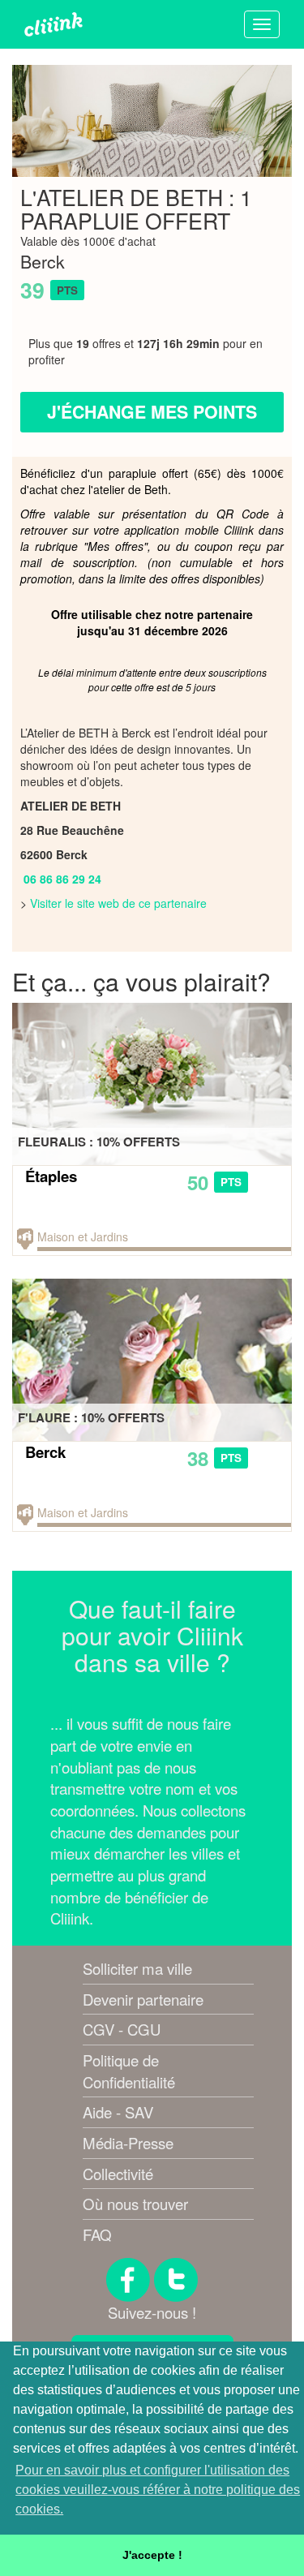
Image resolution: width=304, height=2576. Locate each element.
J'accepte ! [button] (152, 2555)
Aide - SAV (118, 2112)
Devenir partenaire (143, 1999)
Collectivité (118, 2174)
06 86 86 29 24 (62, 879)
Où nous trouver (135, 2204)
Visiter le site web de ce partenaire (118, 903)
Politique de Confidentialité (129, 2071)
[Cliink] (54, 24)
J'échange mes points (152, 412)
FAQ (97, 2234)
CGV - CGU (122, 2029)
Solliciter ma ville (137, 1968)
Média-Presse (128, 2143)
